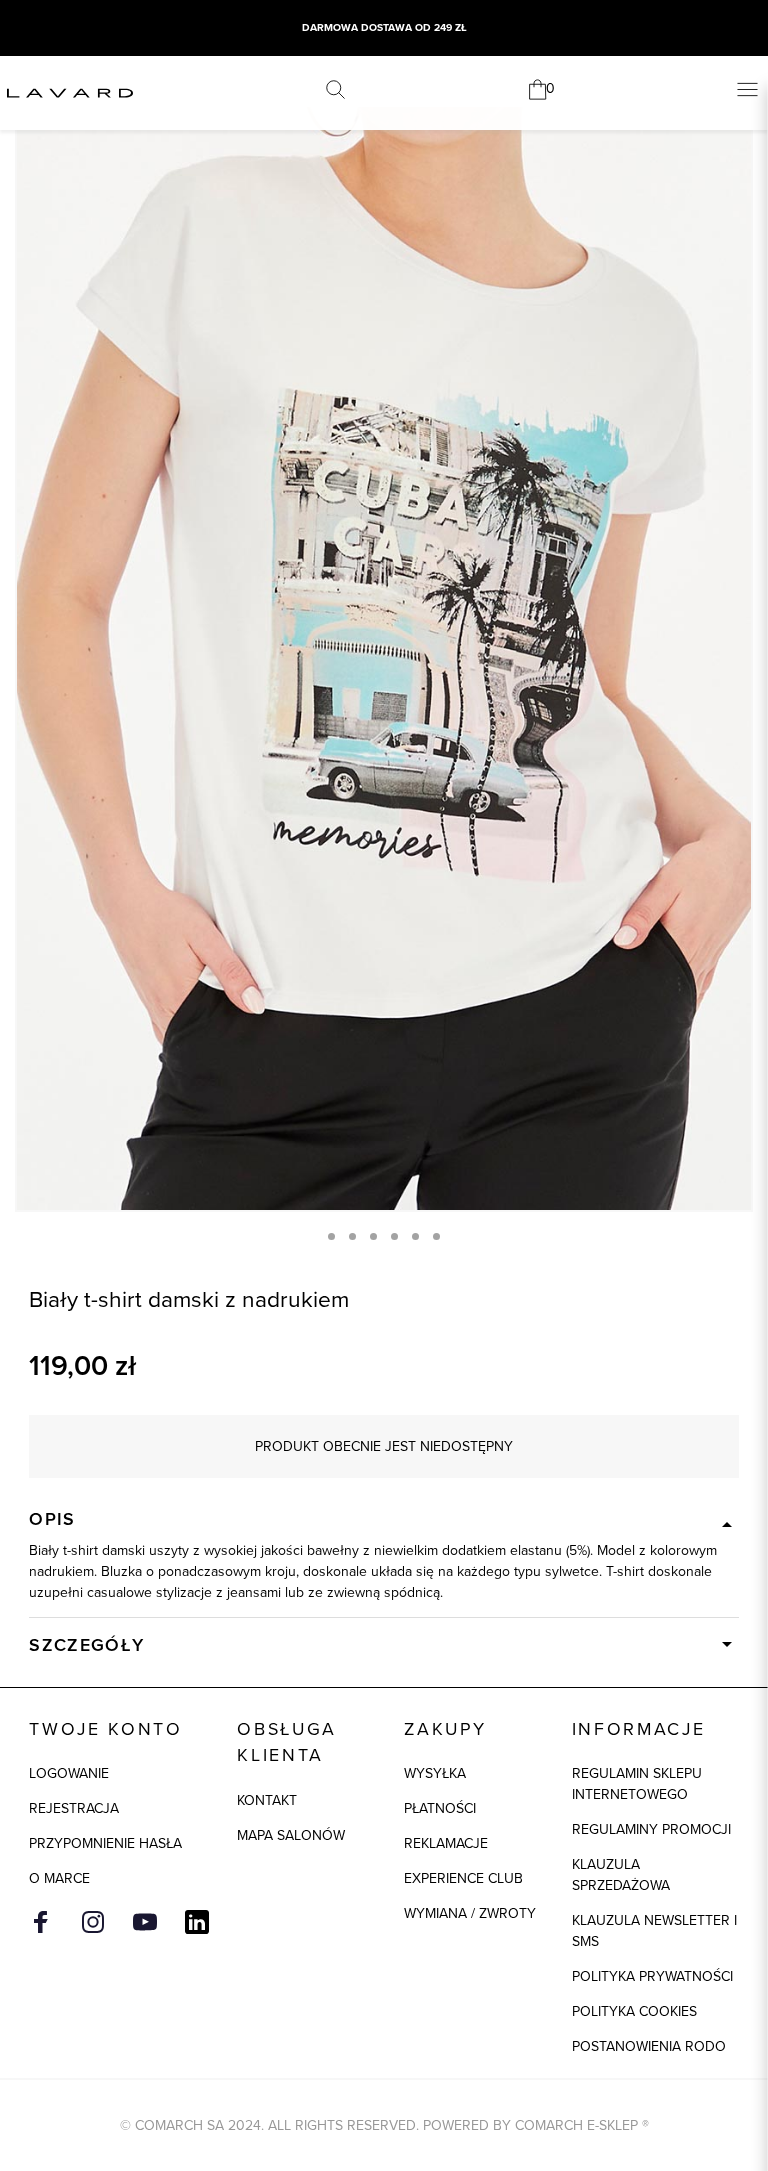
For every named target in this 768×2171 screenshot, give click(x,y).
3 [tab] (373, 1236)
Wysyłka (435, 1773)
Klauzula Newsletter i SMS (654, 1931)
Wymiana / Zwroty (470, 1913)
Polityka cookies (634, 2011)
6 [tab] (436, 1236)
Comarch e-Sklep (576, 2125)
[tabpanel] (384, 658)
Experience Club (463, 1878)
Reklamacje (446, 1843)
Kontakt (267, 1800)
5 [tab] (415, 1236)
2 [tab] (352, 1236)
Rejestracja (74, 1808)
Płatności (440, 1808)
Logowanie (69, 1773)
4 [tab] (394, 1236)
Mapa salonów (291, 1835)
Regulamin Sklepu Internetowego (637, 1784)
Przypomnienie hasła (105, 1843)
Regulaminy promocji (651, 1829)
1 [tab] (331, 1236)
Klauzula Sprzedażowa (621, 1875)
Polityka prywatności (652, 1976)
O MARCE (59, 1878)
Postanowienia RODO (649, 2046)
